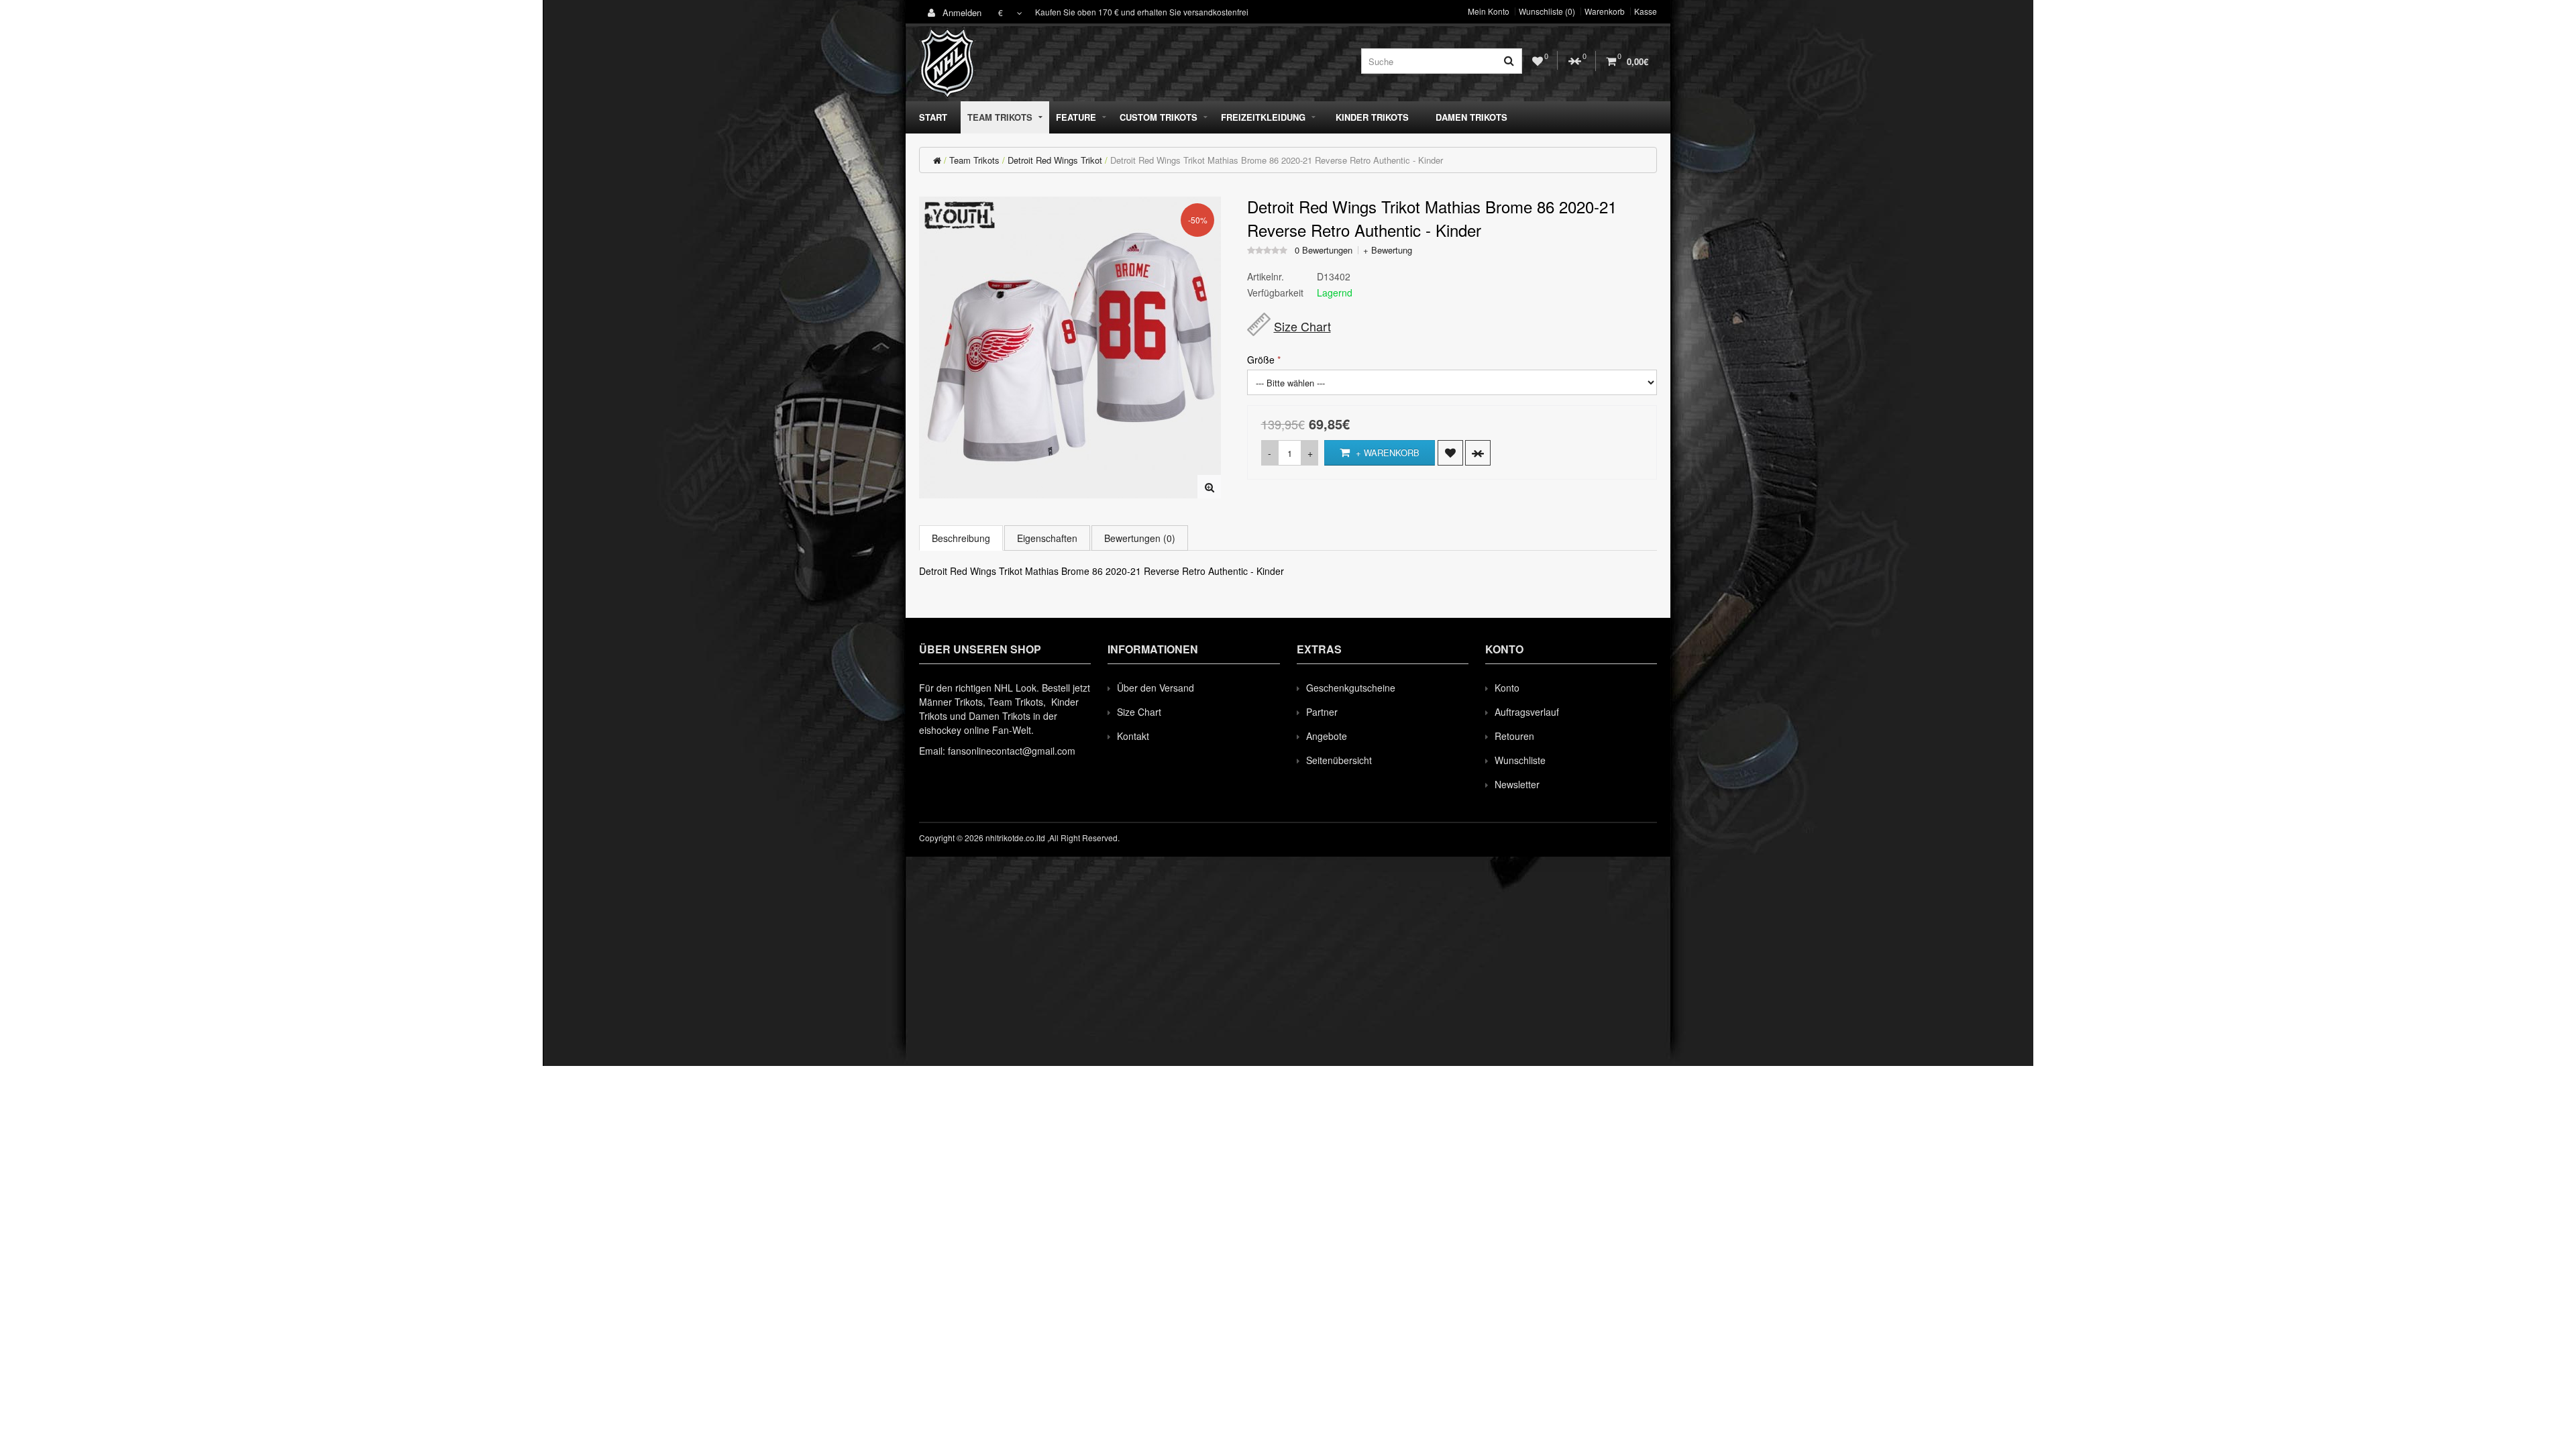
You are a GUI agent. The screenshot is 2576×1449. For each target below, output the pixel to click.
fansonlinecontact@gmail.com (1012, 751)
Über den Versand (1156, 688)
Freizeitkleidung (1263, 117)
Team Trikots (1000, 117)
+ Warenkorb (1386, 452)
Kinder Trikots (1372, 117)
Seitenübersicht (1339, 760)
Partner (1322, 712)
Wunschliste (1520, 760)
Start (933, 117)
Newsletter (1517, 784)
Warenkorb (1605, 11)
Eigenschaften (1047, 538)
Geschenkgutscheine (1351, 688)
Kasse (1646, 11)
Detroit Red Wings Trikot (1055, 160)
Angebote (1327, 736)
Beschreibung (961, 538)
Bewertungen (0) (1140, 538)
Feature (1076, 117)
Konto (1507, 688)
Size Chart (1302, 326)
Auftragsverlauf (1527, 712)
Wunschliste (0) (1547, 11)
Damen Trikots (1471, 117)
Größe (1261, 360)
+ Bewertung (1388, 250)
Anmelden (961, 12)
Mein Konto (1489, 11)
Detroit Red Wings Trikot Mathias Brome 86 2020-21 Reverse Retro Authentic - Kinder (1277, 160)
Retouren (1514, 736)
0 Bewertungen (1324, 250)
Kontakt (1133, 736)
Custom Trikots (1159, 117)
